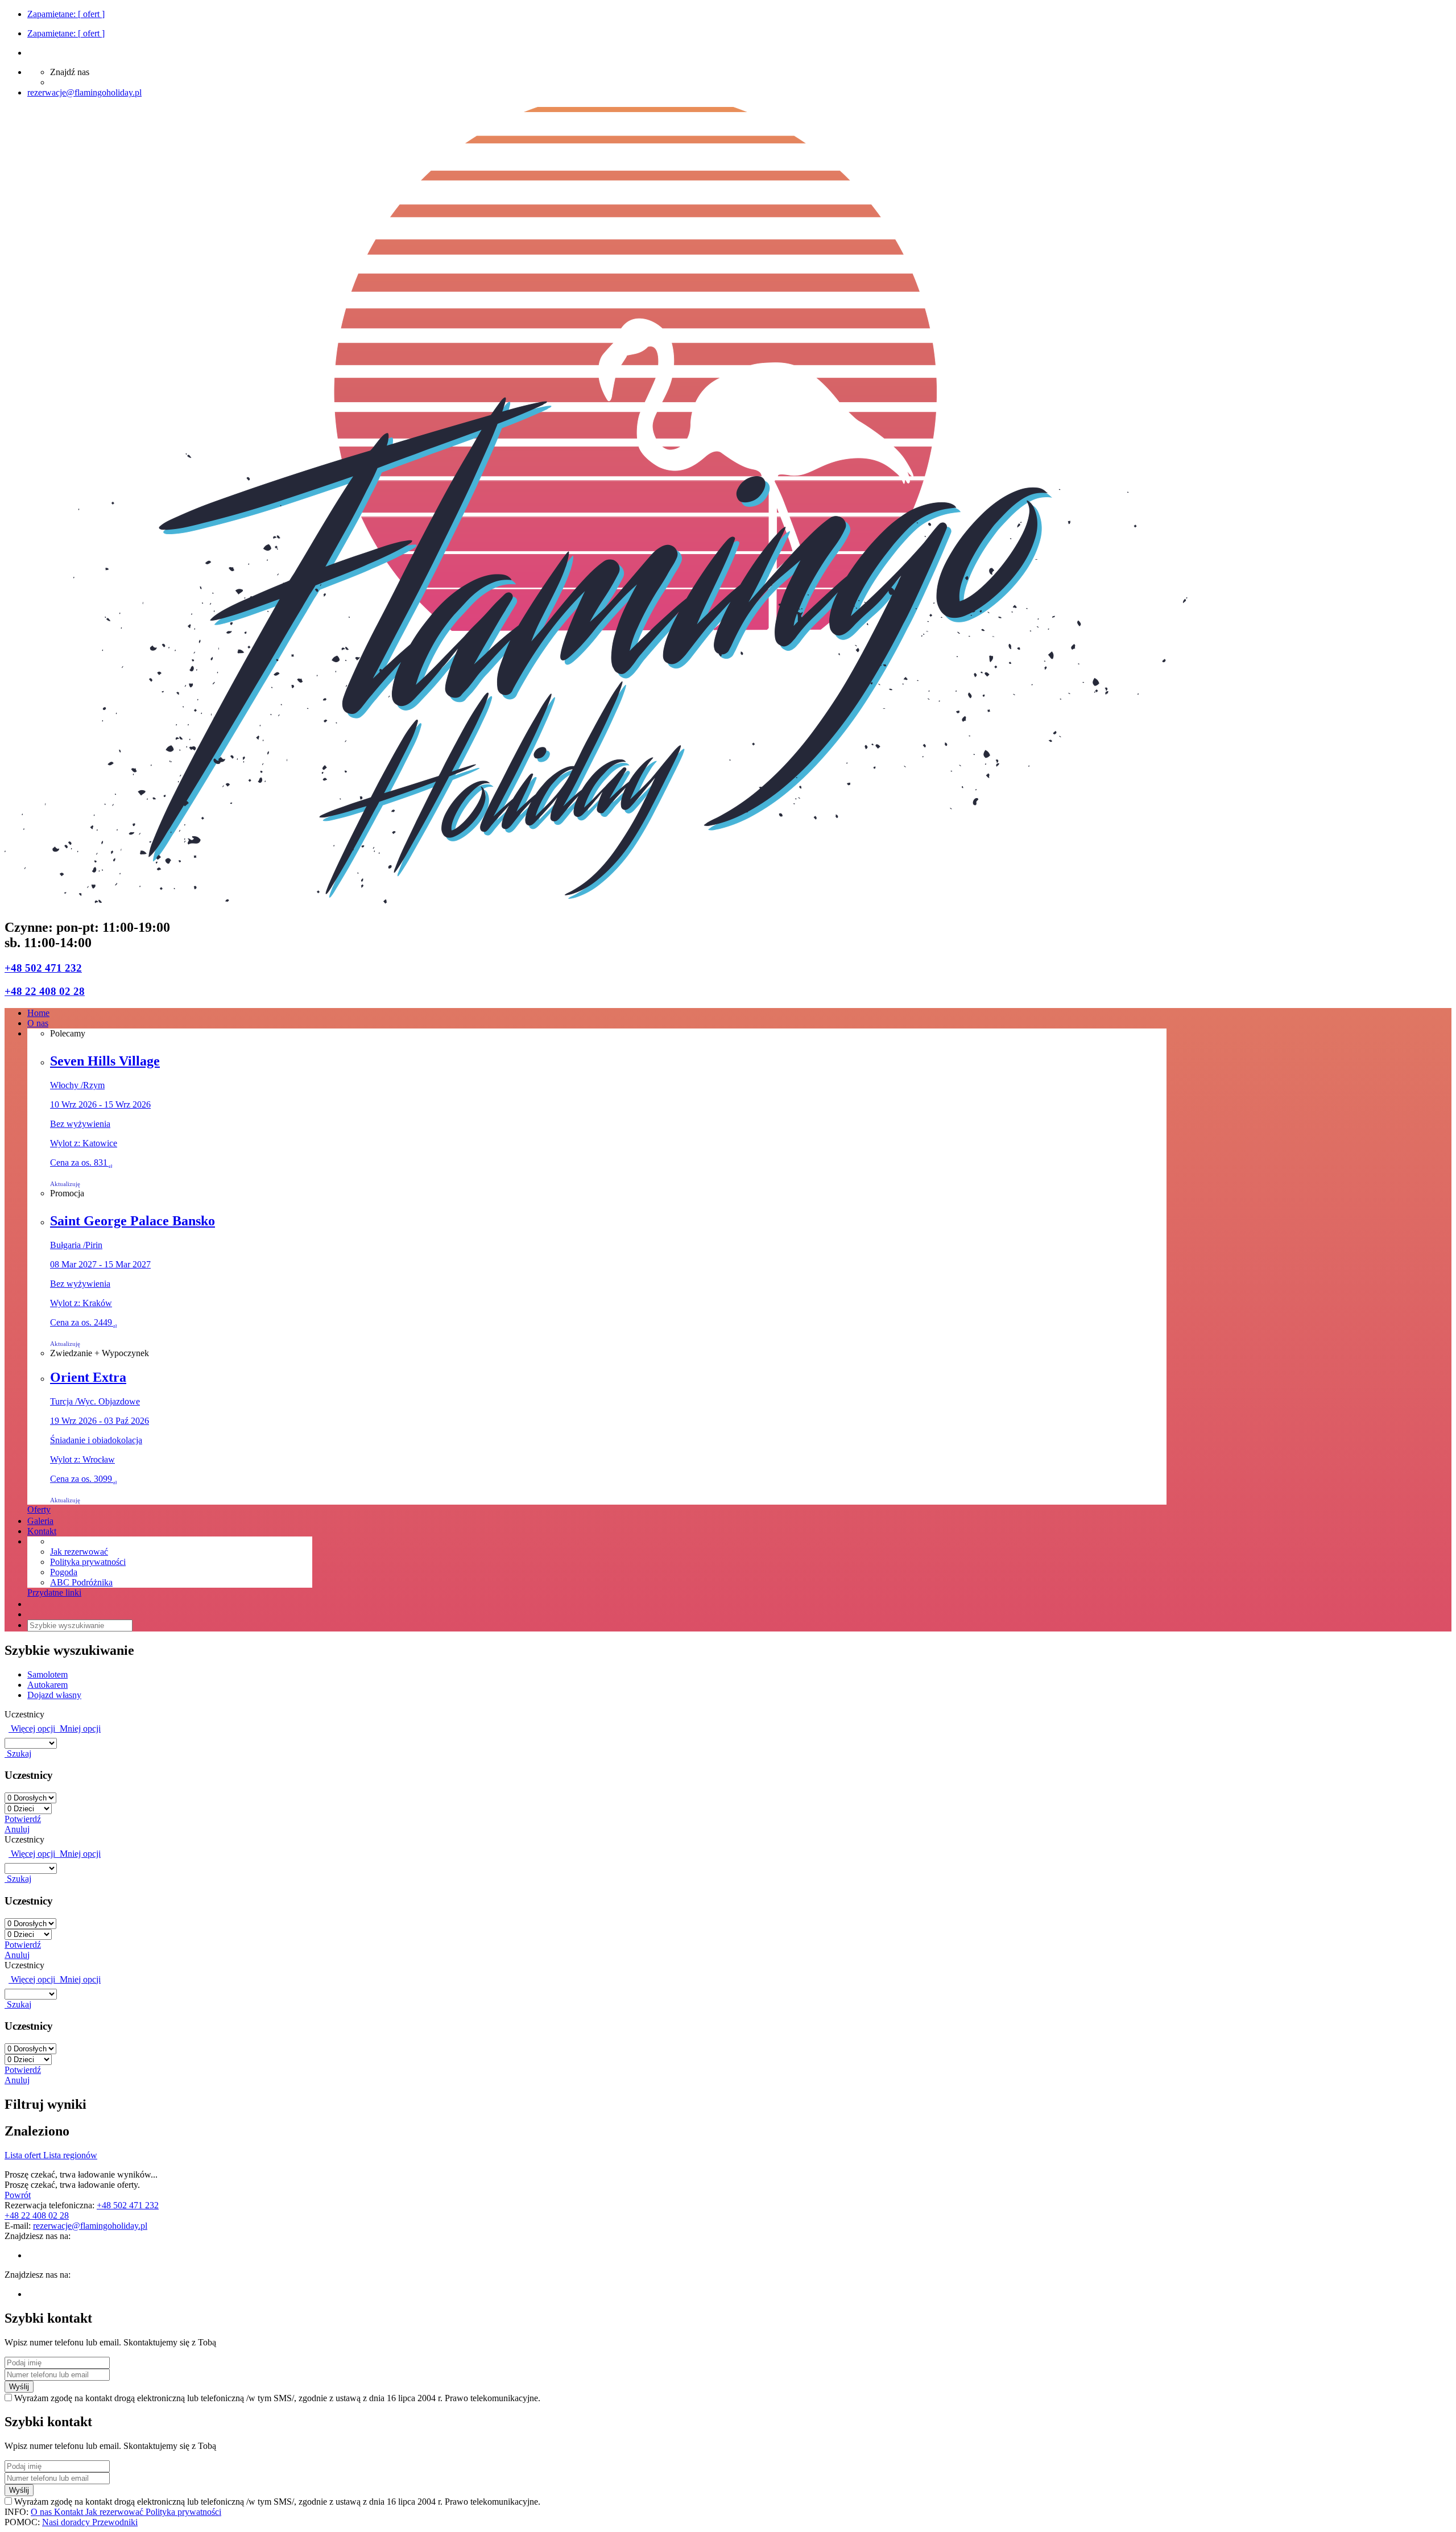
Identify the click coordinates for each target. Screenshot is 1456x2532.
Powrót (18, 2195)
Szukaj (18, 1754)
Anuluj (17, 1829)
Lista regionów (70, 2155)
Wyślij (19, 2387)
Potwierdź (23, 1819)
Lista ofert (24, 2155)
